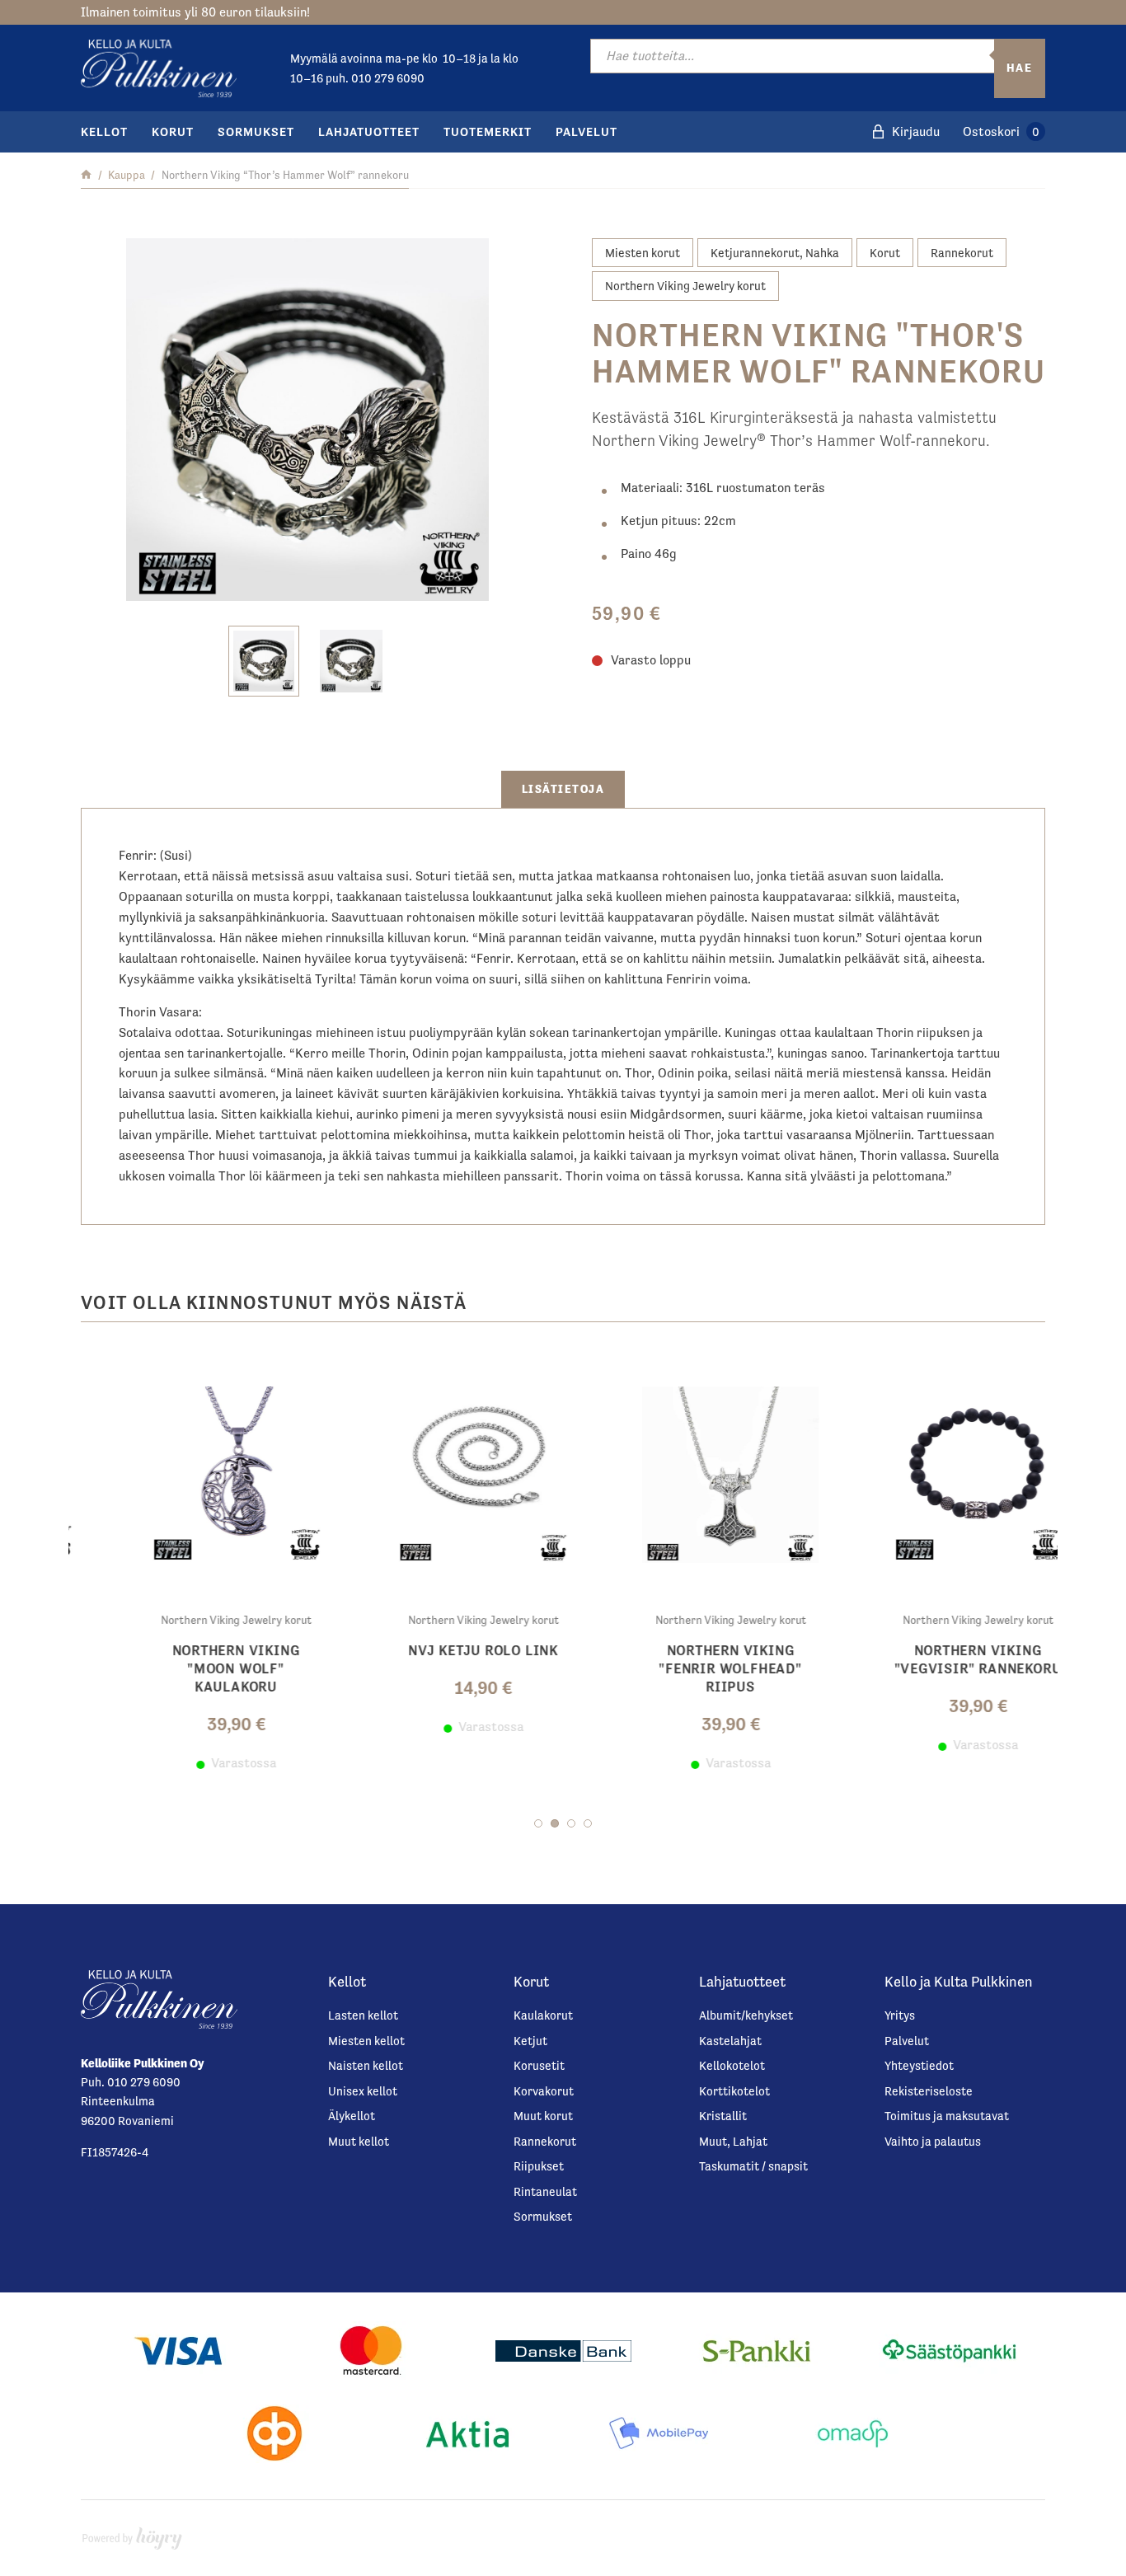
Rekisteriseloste (929, 2091)
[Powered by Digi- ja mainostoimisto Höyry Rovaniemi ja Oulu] (132, 2534)
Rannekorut (962, 253)
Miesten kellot (366, 2041)
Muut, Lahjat (733, 2141)
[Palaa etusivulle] (86, 175)
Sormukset (256, 131)
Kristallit (723, 2116)
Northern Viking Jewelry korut (685, 286)
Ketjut (530, 2041)
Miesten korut (643, 253)
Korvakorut (544, 2091)
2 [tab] (555, 1823)
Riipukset (539, 2166)
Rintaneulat (545, 2191)
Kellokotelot (732, 2065)
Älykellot (352, 2116)
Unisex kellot (363, 2091)
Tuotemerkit (488, 131)
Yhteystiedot (919, 2065)
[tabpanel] (192, 1562)
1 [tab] (538, 1823)
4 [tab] (588, 1823)
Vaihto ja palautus (933, 2141)
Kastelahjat (730, 2041)
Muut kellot (359, 2141)
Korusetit (539, 2065)
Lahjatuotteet (369, 131)
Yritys (900, 2015)
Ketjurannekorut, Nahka (775, 253)
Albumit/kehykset (746, 2015)
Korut (173, 131)
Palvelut (586, 131)
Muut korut (543, 2116)
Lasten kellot (363, 2015)
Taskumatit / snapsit (753, 2166)
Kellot (104, 131)
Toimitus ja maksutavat (947, 2116)
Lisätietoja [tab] (563, 789)
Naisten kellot (366, 2065)
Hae (1020, 68)
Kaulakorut (543, 2015)
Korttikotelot (734, 2091)
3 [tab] (571, 1823)
